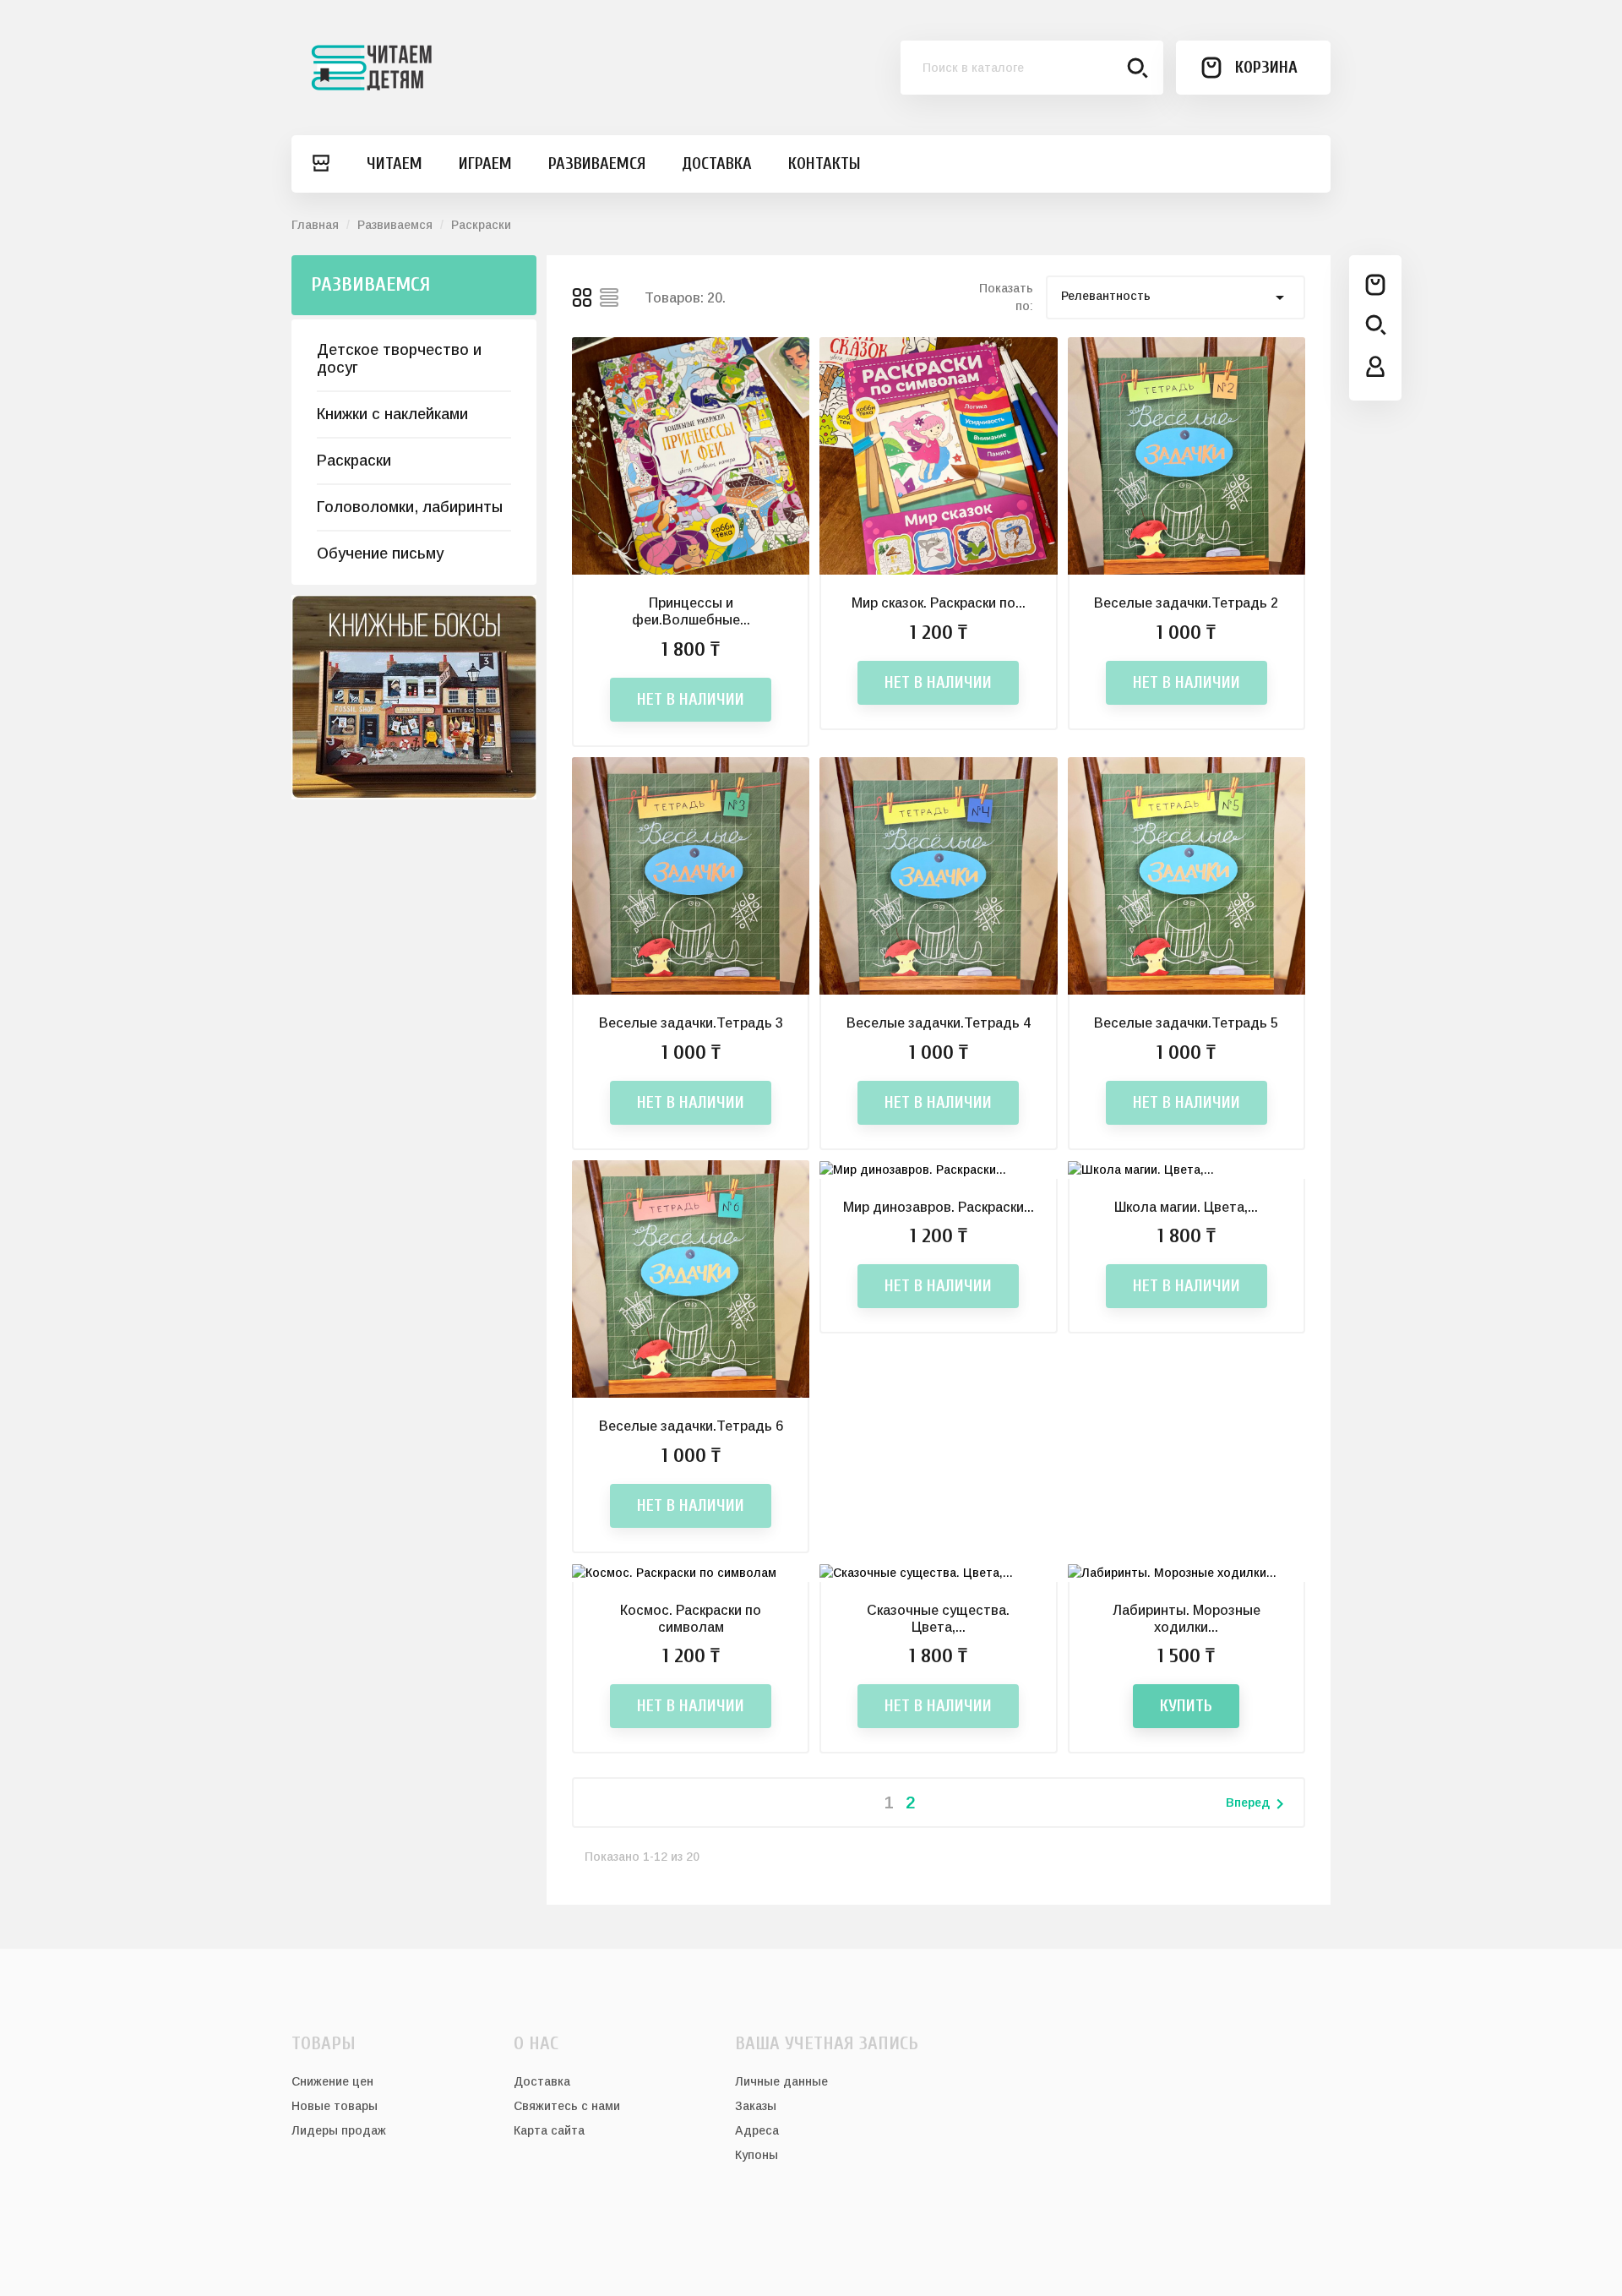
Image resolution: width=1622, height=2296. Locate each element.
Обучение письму (380, 554)
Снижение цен (332, 2081)
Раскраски (354, 461)
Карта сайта (549, 2130)
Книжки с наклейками (392, 414)
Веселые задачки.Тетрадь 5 (1186, 1023)
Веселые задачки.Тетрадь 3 (691, 1023)
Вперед (1258, 1804)
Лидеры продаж (339, 2130)
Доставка (542, 2081)
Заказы (756, 2106)
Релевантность (1176, 297)
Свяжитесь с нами (567, 2106)
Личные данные (781, 2081)
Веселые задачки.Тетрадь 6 (691, 1426)
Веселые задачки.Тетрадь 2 (1186, 603)
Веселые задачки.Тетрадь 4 (939, 1023)
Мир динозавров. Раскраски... (939, 1207)
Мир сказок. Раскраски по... (939, 603)
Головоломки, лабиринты (410, 507)
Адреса (757, 2130)
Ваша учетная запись (827, 2043)
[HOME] (320, 164)
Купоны (757, 2155)
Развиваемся (370, 284)
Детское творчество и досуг (399, 359)
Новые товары (335, 2106)
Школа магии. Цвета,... (1186, 1207)
